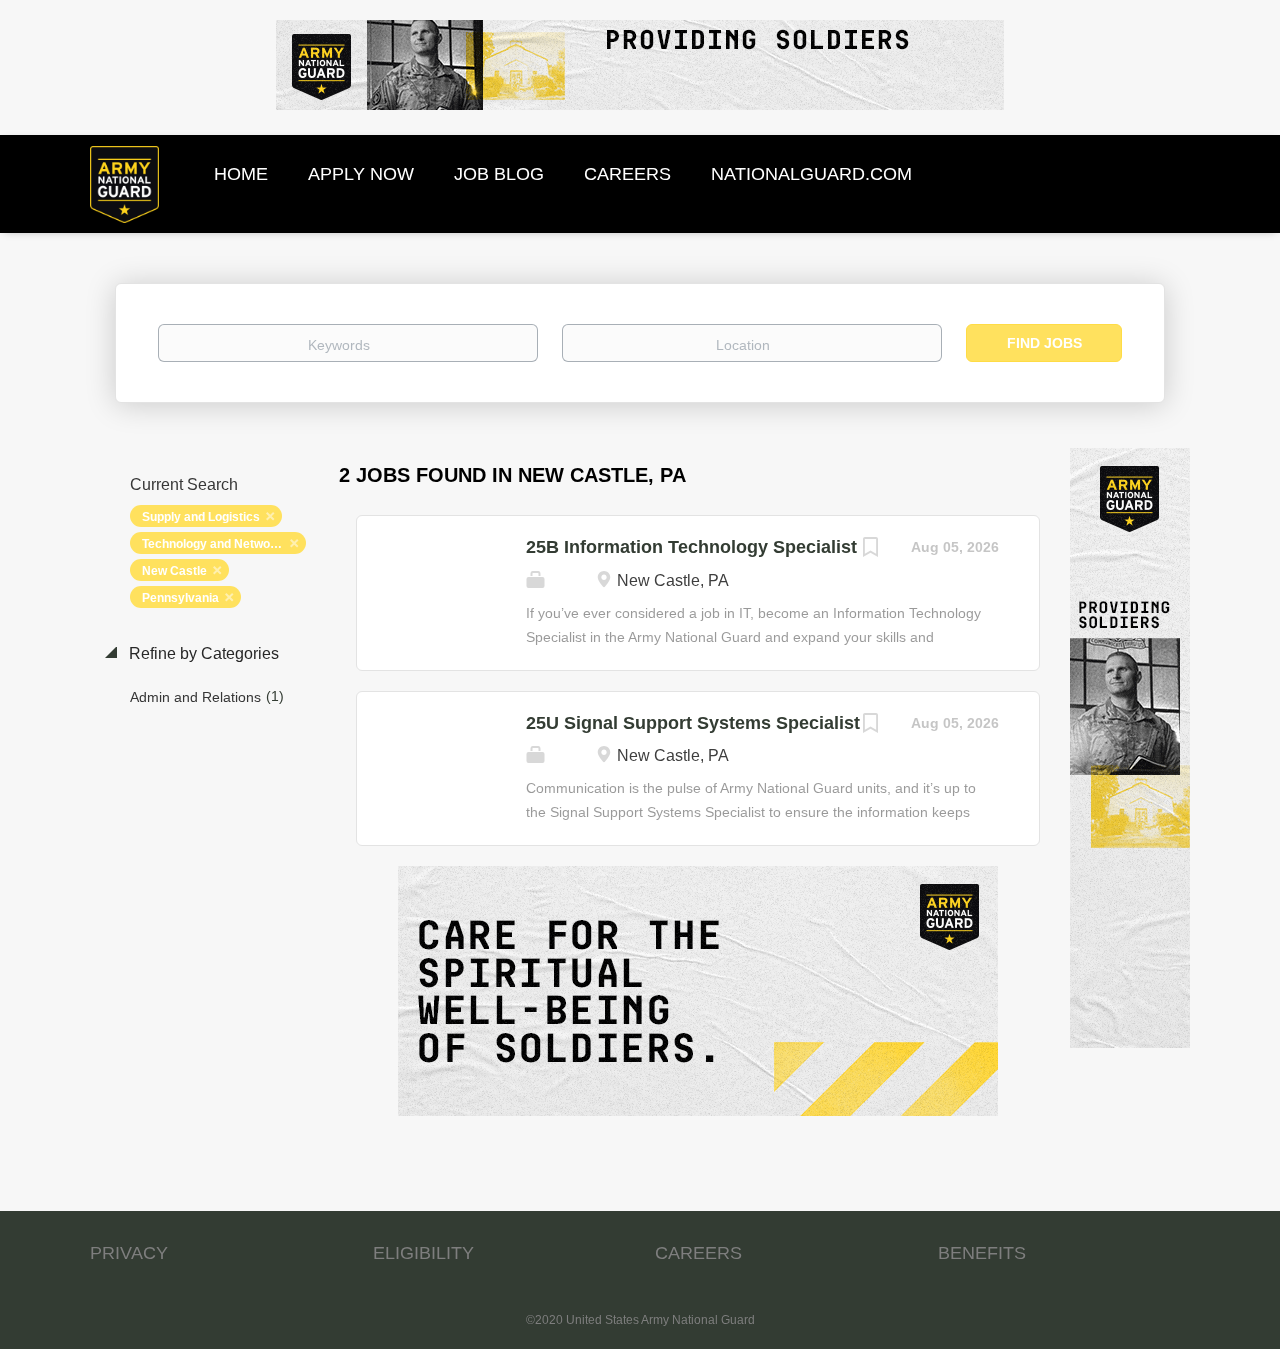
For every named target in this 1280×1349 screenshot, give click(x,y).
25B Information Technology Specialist (691, 547)
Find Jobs (1044, 343)
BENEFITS (982, 1253)
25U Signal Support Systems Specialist (693, 723)
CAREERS (698, 1253)
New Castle (174, 571)
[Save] (871, 549)
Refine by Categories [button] (202, 653)
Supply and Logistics (201, 517)
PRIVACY (129, 1253)
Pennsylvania (180, 598)
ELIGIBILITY (423, 1253)
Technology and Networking (220, 544)
